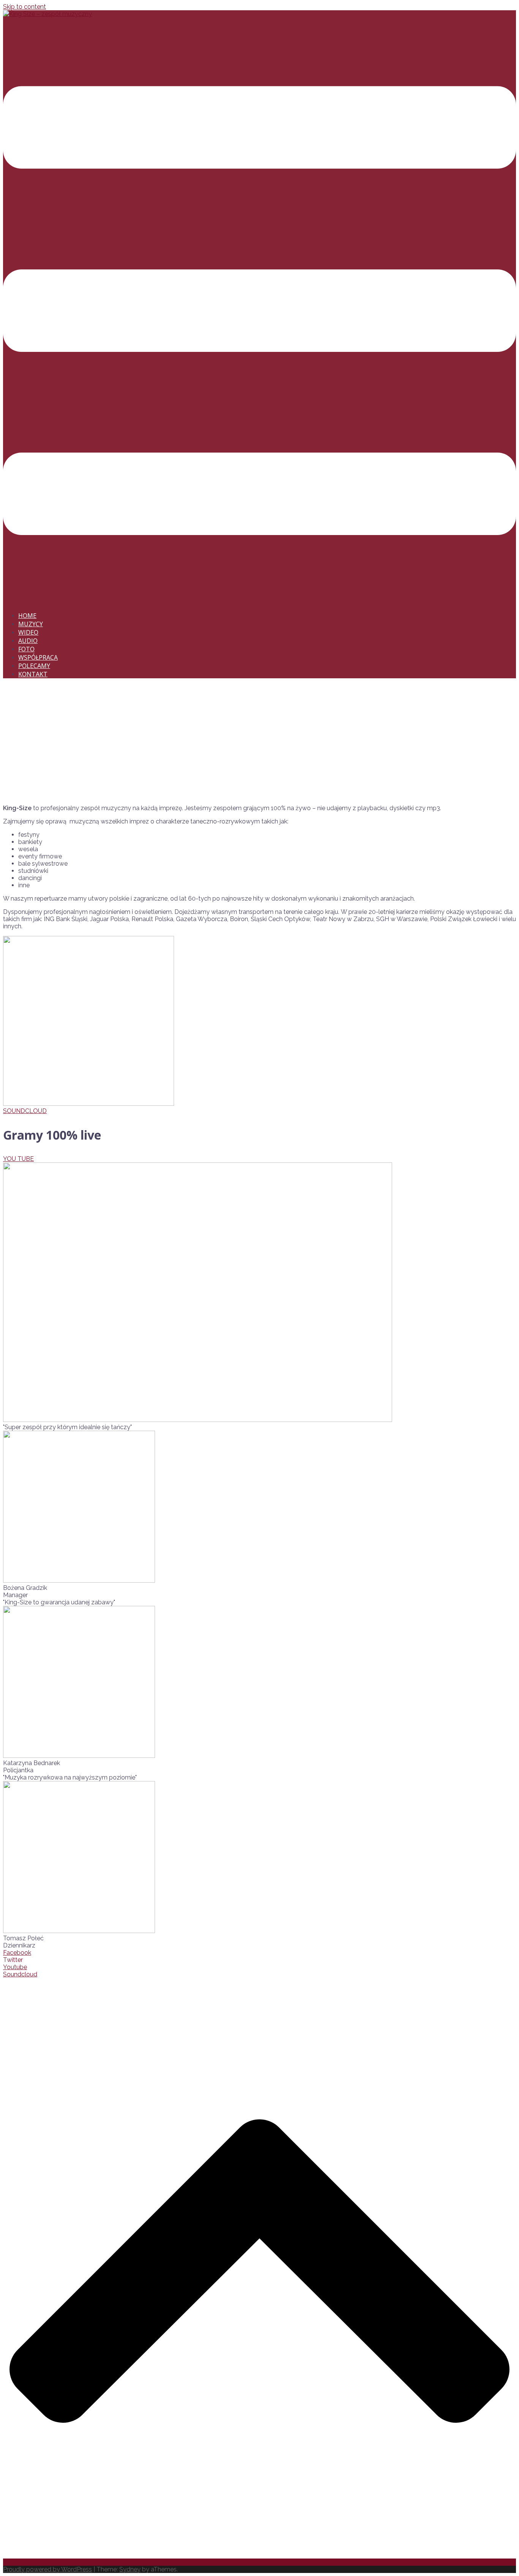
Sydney (130, 2569)
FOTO (26, 649)
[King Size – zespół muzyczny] (47, 14)
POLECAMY (34, 666)
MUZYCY (31, 624)
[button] (25, 1111)
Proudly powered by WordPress (47, 2569)
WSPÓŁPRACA (38, 657)
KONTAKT (33, 674)
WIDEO (28, 632)
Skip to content (25, 7)
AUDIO (28, 641)
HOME (27, 616)
